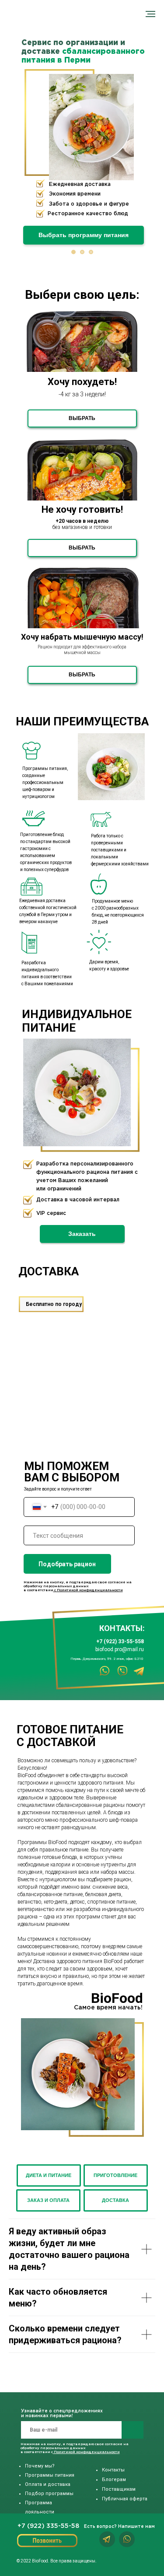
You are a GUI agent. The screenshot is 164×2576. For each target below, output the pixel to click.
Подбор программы (49, 2494)
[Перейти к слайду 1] (73, 252)
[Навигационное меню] (150, 14)
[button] (82, 1234)
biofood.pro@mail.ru (120, 1649)
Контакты (113, 2470)
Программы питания (50, 2475)
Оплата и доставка (48, 2484)
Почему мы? (40, 2466)
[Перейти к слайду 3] (91, 252)
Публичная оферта (125, 2499)
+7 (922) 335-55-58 (48, 2526)
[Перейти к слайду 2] (82, 252)
